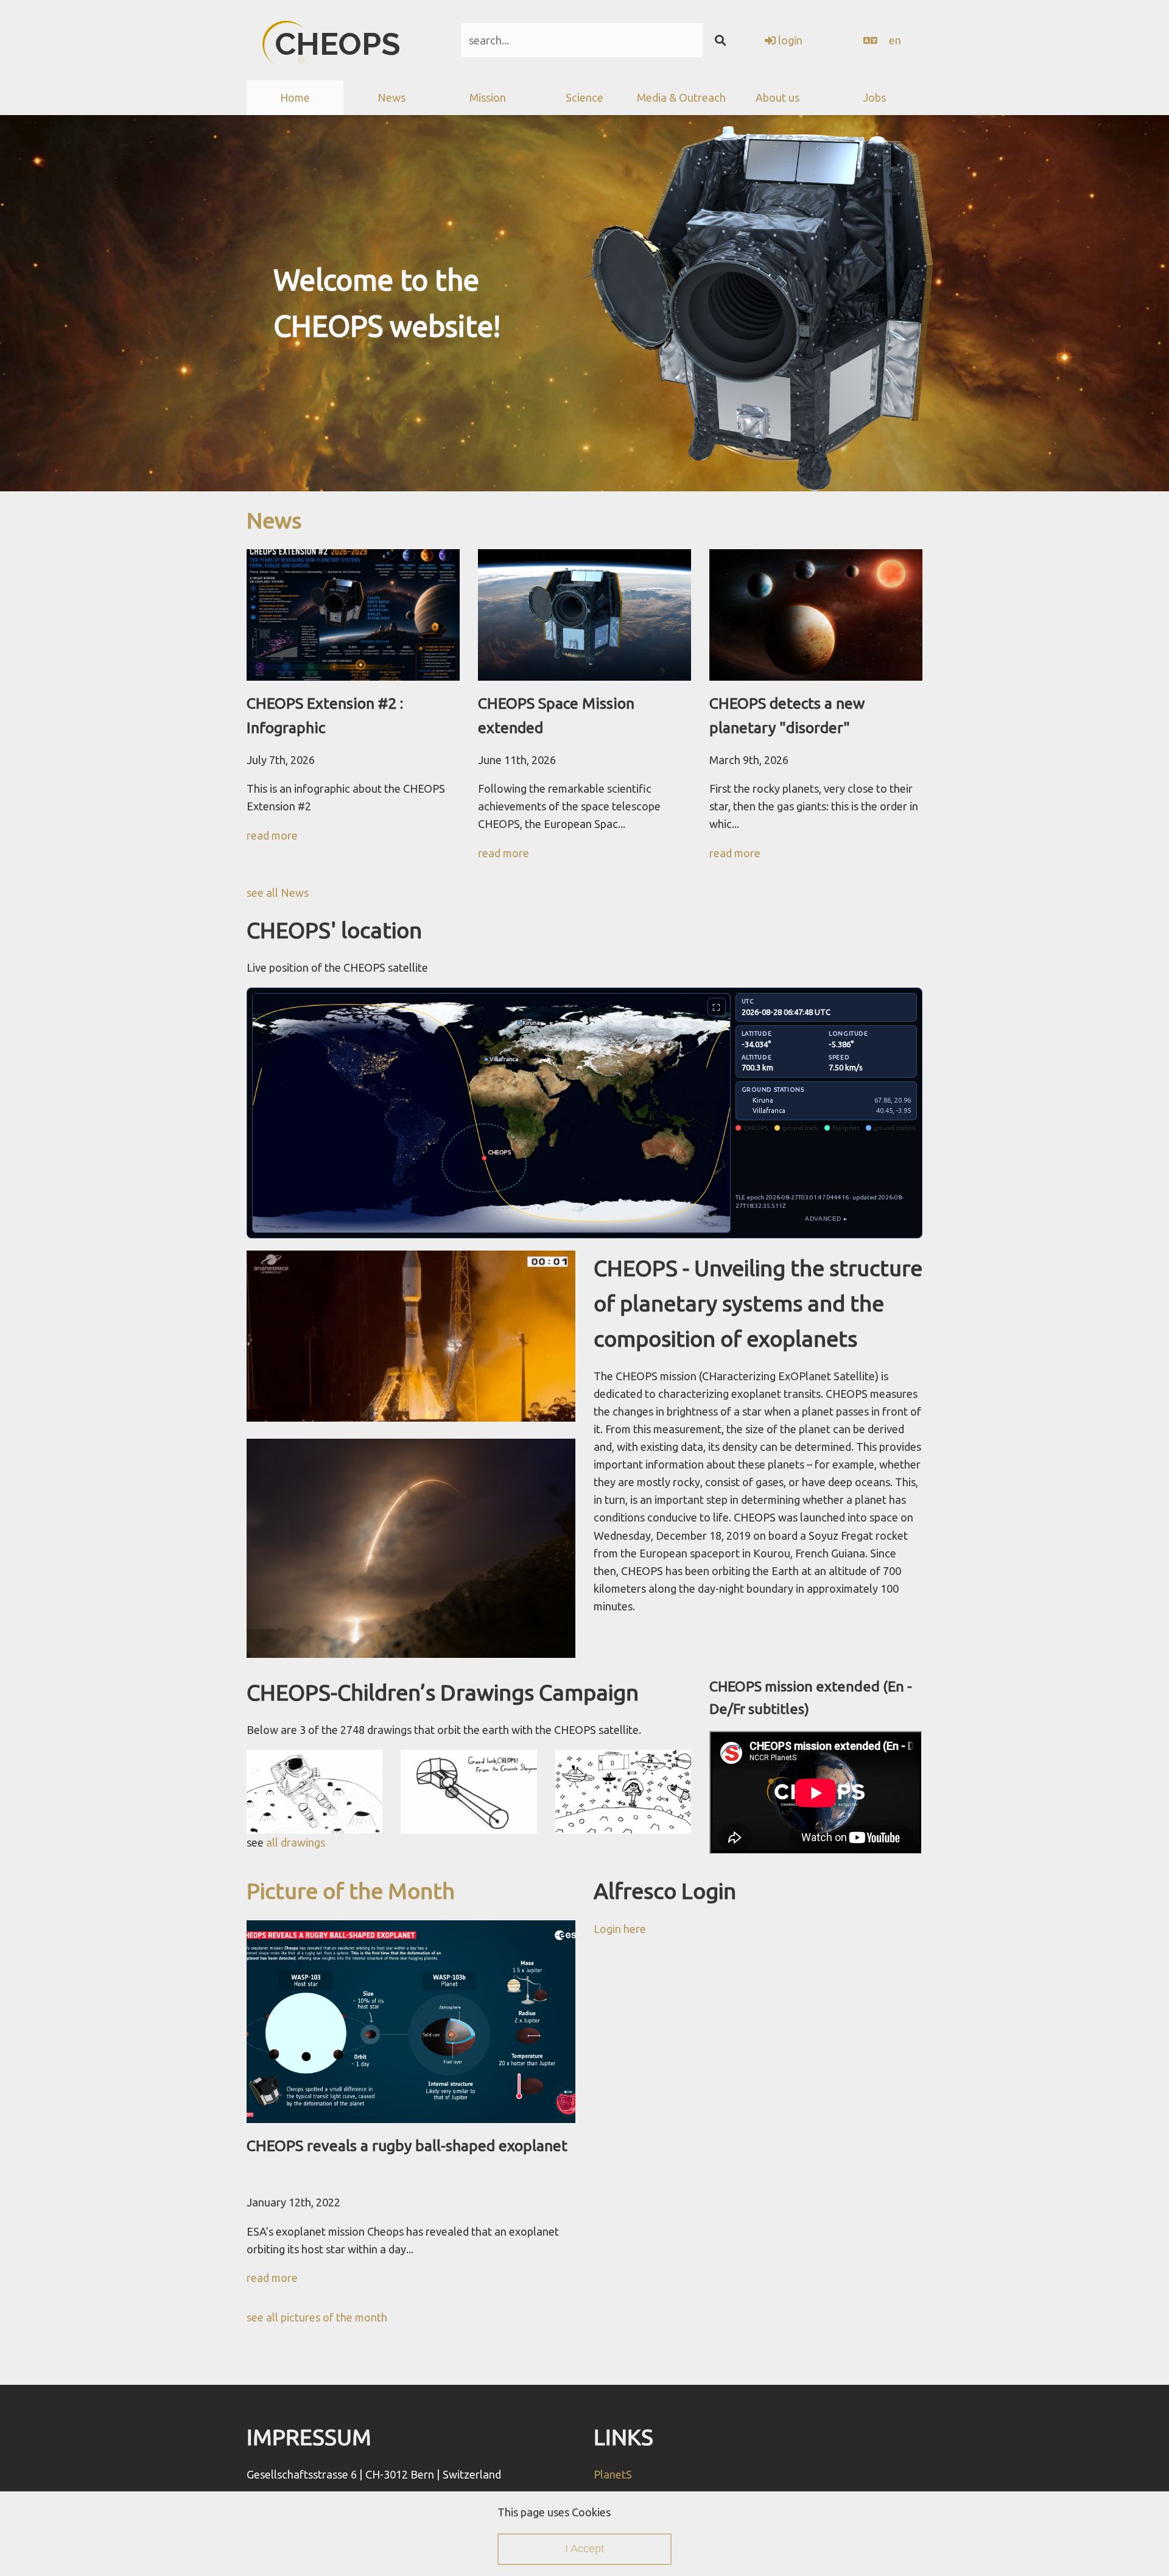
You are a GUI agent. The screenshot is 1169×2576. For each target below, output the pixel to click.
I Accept (584, 2549)
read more (272, 835)
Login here (620, 1929)
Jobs (874, 97)
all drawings (296, 1842)
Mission (488, 97)
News (274, 520)
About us (778, 97)
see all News (278, 893)
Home (295, 97)
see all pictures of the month (317, 2317)
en (895, 40)
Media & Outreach (681, 97)
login (789, 40)
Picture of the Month (351, 1891)
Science (584, 97)
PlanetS (613, 2474)
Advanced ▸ (826, 1219)
